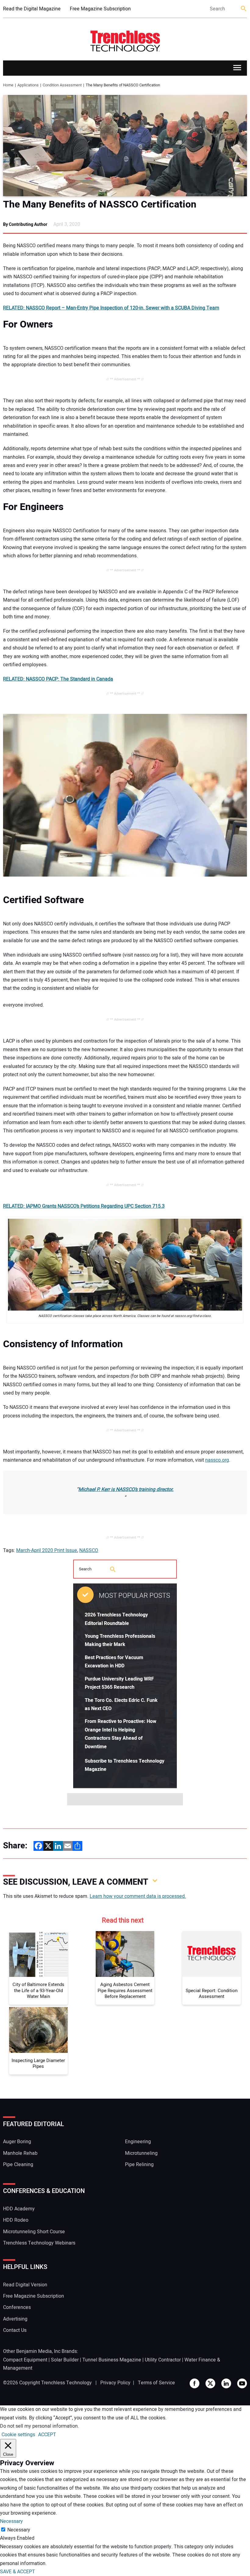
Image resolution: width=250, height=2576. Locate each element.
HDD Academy (19, 2209)
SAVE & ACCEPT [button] (18, 2572)
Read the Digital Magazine (32, 9)
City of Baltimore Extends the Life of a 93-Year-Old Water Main (38, 1991)
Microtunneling (141, 2153)
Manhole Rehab (20, 2153)
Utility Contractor (163, 2360)
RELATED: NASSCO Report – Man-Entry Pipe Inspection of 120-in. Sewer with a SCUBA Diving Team (111, 308)
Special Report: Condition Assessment (212, 1994)
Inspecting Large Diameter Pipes (38, 2064)
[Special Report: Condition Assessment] (212, 1954)
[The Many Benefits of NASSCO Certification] (125, 146)
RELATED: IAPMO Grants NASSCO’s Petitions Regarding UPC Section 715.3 (84, 1206)
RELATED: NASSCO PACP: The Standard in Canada (58, 679)
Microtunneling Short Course (34, 2232)
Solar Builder (65, 2360)
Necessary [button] (11, 2521)
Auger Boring (17, 2142)
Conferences (17, 2307)
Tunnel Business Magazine (112, 2360)
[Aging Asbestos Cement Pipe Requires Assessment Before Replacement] (125, 1954)
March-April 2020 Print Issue (47, 1550)
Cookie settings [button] (18, 2435)
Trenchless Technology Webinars (39, 2243)
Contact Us (15, 2330)
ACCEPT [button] (47, 2435)
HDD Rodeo (16, 2220)
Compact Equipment (25, 2360)
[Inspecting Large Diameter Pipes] (38, 2030)
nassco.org (217, 1460)
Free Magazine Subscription (100, 9)
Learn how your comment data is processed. (138, 1896)
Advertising (15, 2319)
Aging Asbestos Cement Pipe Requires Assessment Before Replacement (125, 1991)
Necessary (19, 2530)
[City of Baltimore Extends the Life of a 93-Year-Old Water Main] (38, 1954)
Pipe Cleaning (18, 2165)
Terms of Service (156, 2383)
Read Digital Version (25, 2285)
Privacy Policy (115, 2383)
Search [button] (244, 9)
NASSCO (89, 1550)
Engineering (138, 2142)
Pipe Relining (139, 2165)
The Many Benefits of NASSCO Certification (100, 204)
